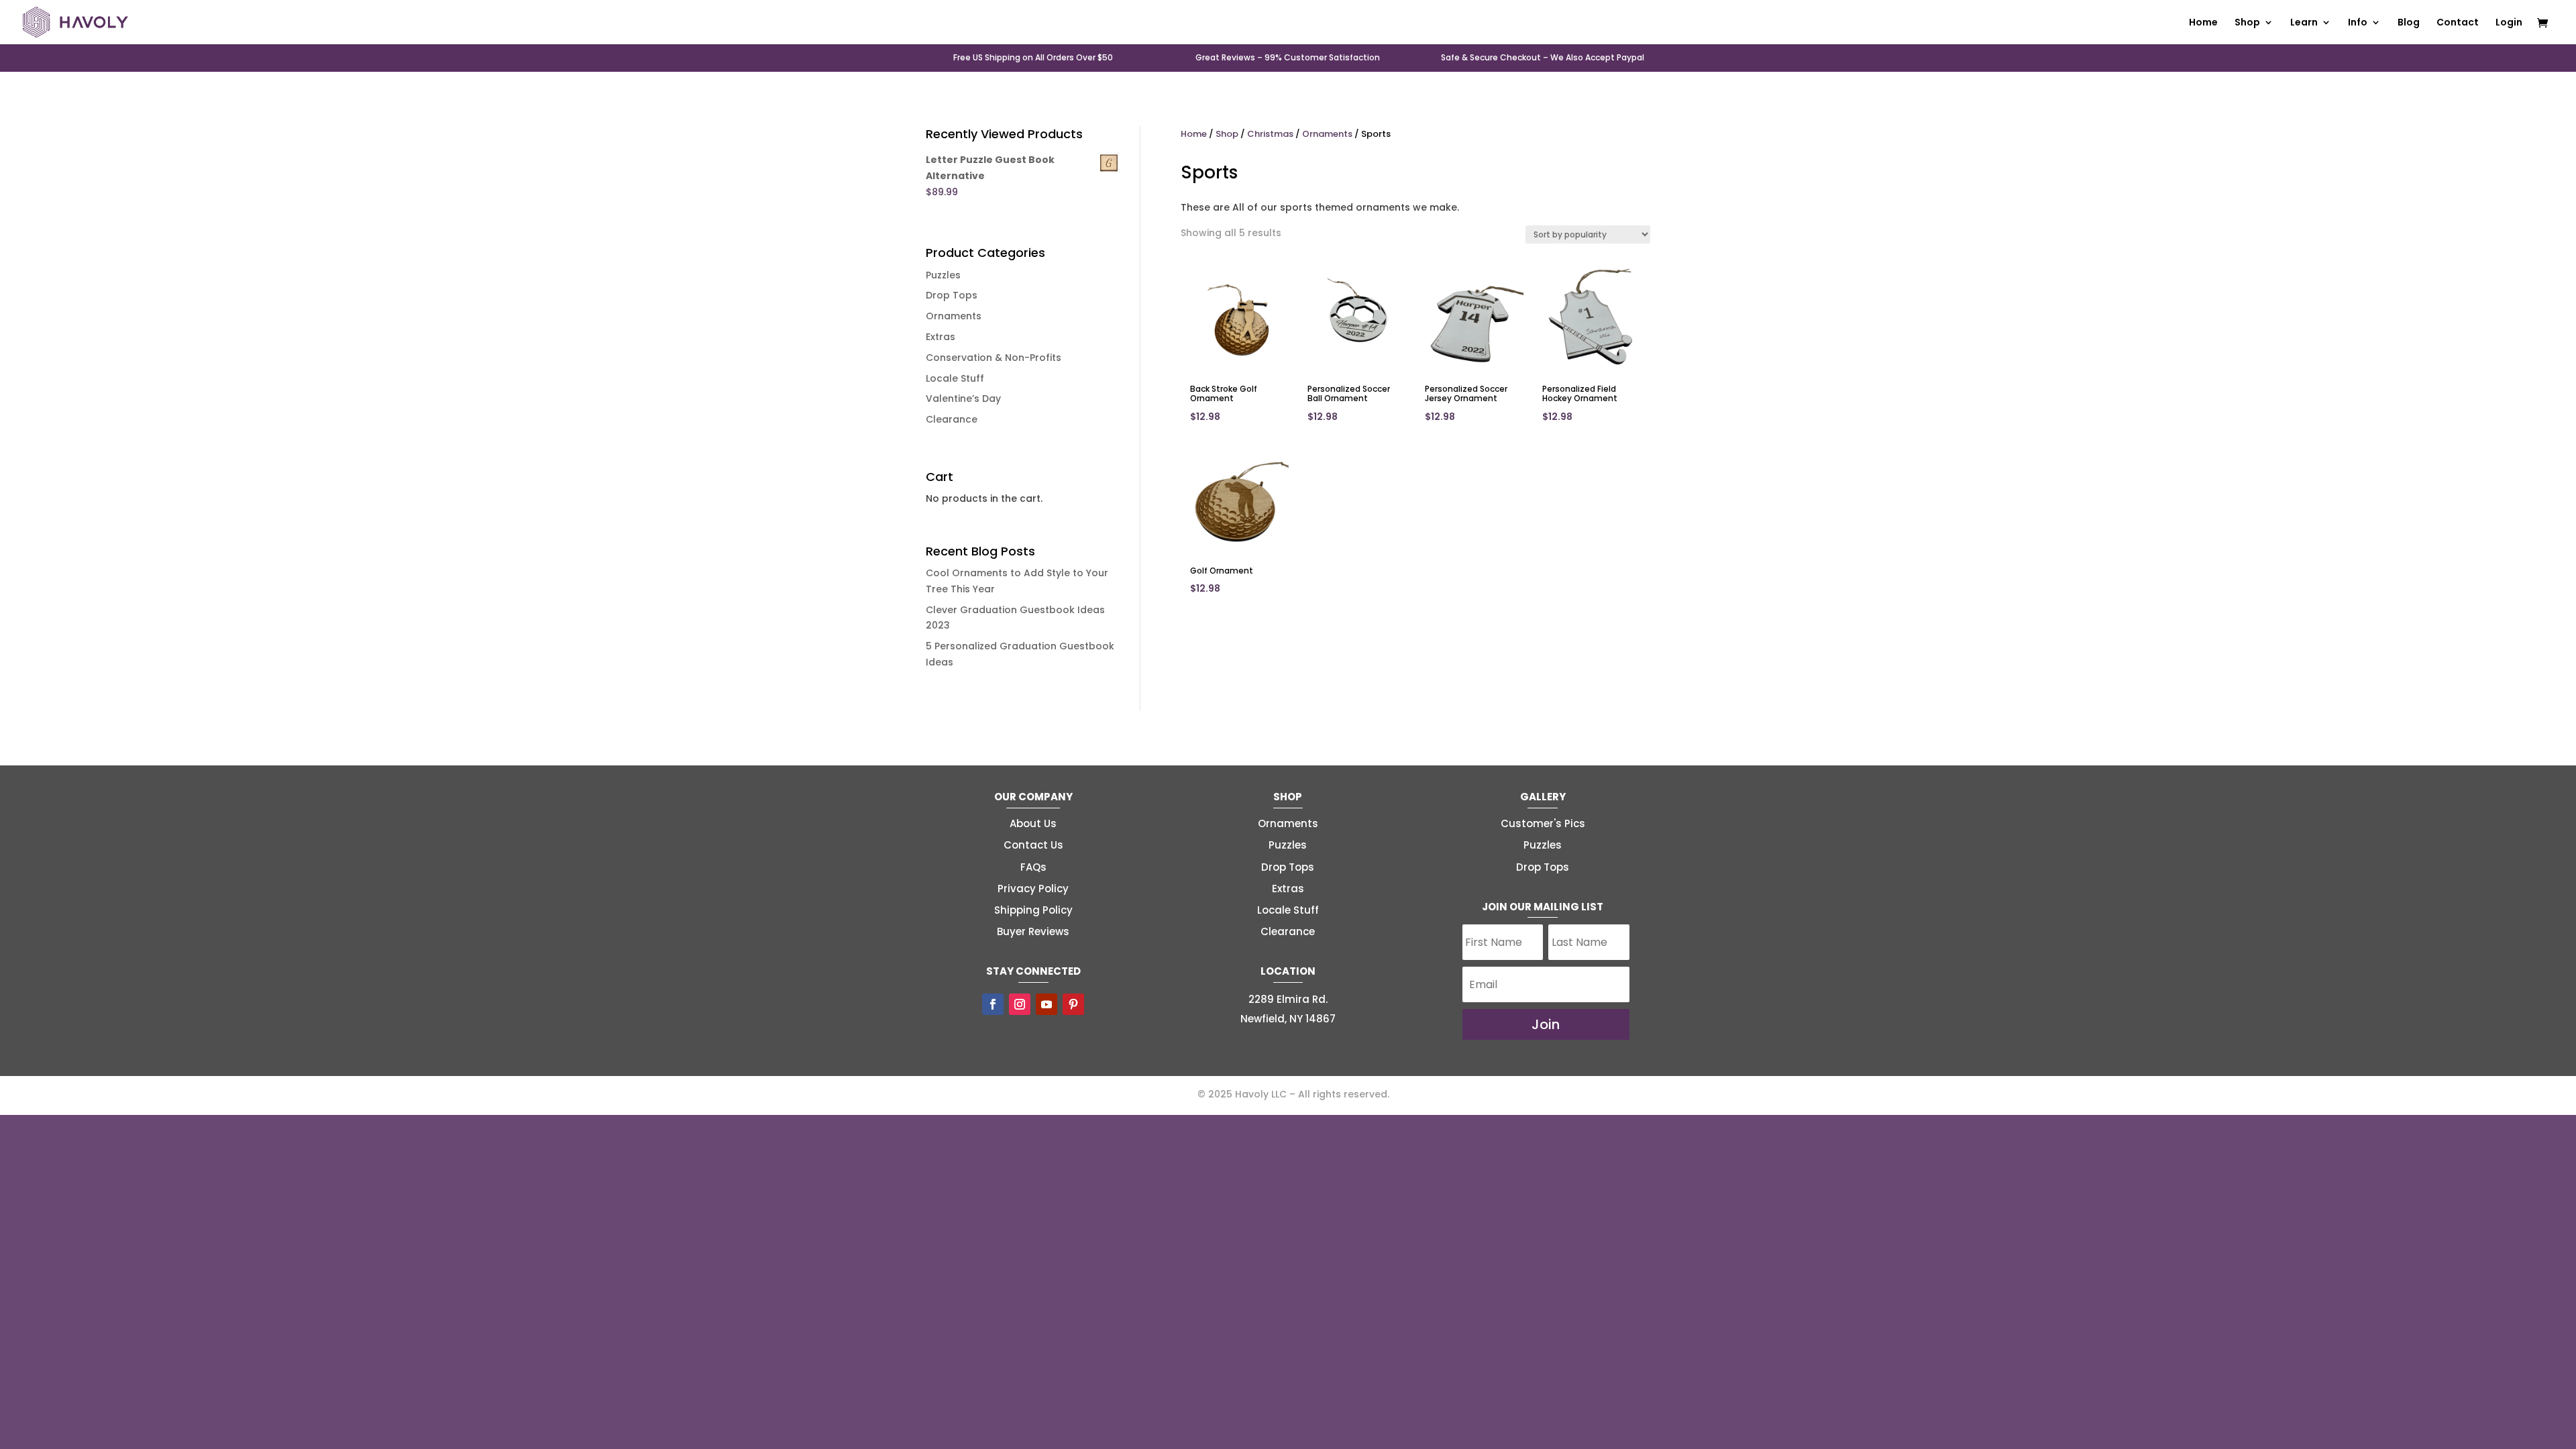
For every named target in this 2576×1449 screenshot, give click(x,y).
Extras (941, 337)
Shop (1227, 134)
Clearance (952, 419)
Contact (2458, 23)
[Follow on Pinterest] (1073, 1004)
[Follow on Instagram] (1020, 1004)
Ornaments (954, 316)
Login (2509, 23)
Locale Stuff (955, 378)
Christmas (1270, 134)
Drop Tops (952, 295)
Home (2203, 23)
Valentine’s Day (963, 398)
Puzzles (943, 275)
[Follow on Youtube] (1046, 1004)
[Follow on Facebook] (993, 1004)
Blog (2409, 23)
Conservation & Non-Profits (994, 358)
